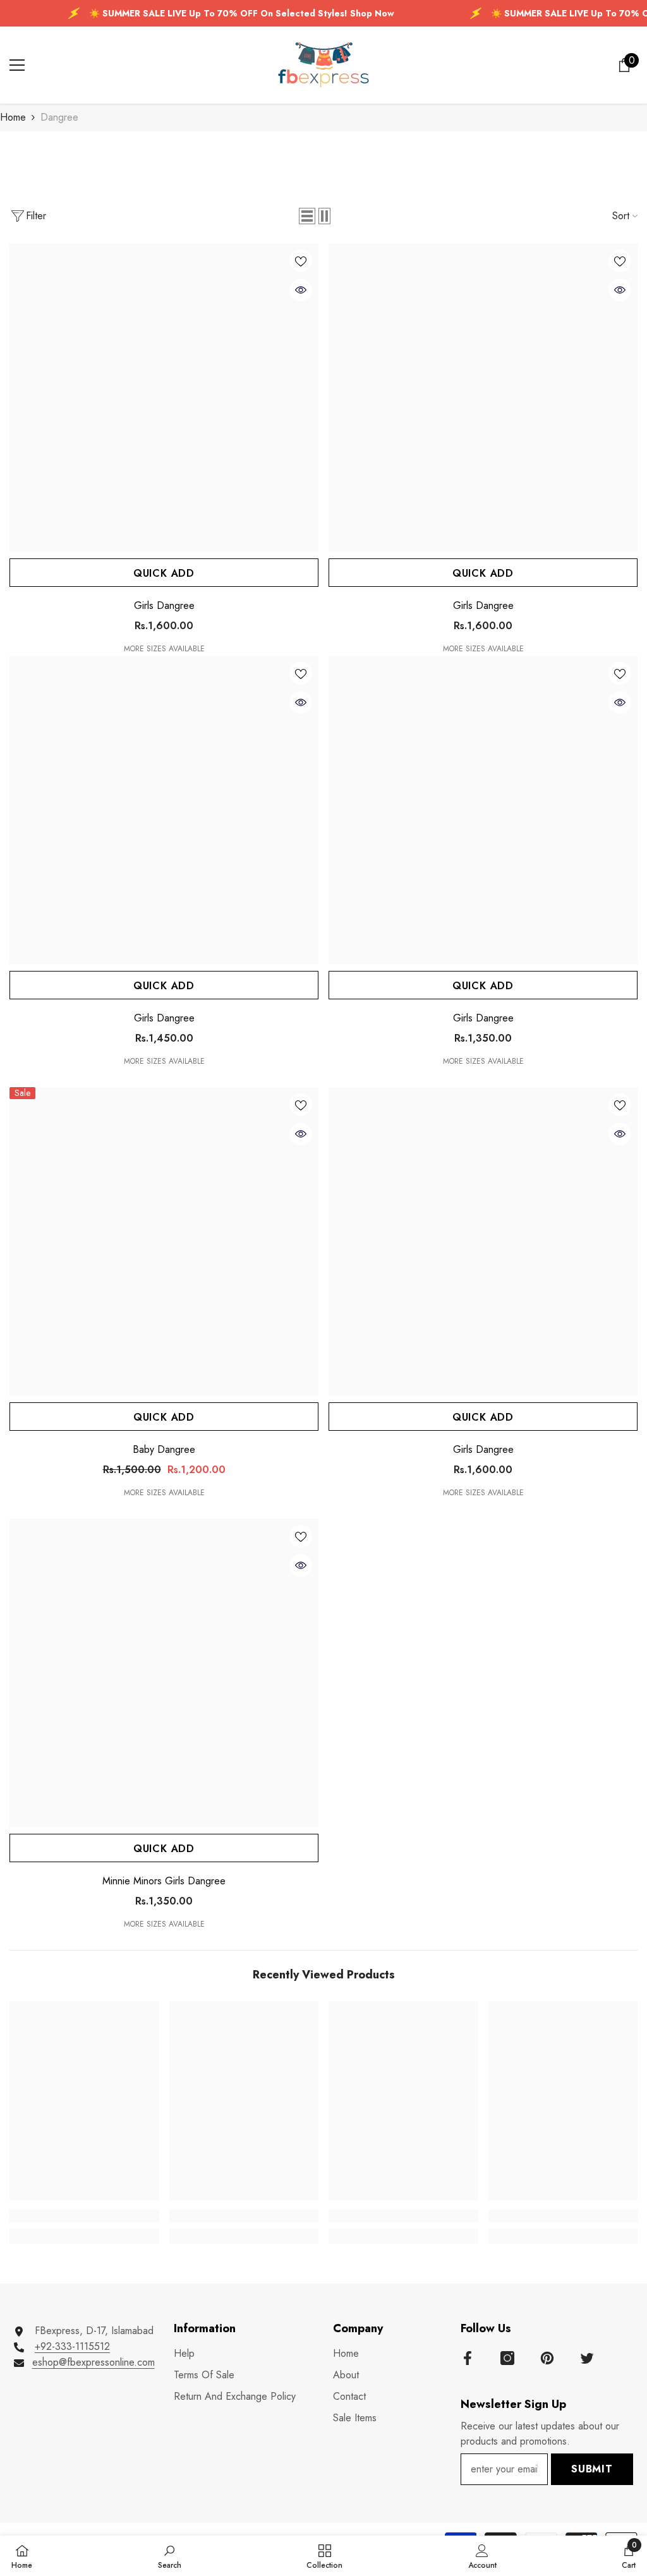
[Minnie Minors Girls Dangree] (164, 1673)
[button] (307, 216)
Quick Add (164, 573)
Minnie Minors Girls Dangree (164, 1881)
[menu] (17, 65)
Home (13, 117)
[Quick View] (301, 290)
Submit (592, 2469)
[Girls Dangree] (164, 398)
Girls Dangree (164, 606)
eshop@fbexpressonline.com (94, 2362)
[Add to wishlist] (301, 261)
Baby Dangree (164, 1450)
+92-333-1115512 (72, 2346)
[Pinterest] (547, 2358)
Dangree (59, 117)
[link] (84, 2216)
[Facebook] (468, 2358)
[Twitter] (587, 2358)
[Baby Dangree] (164, 1242)
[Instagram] (507, 2358)
